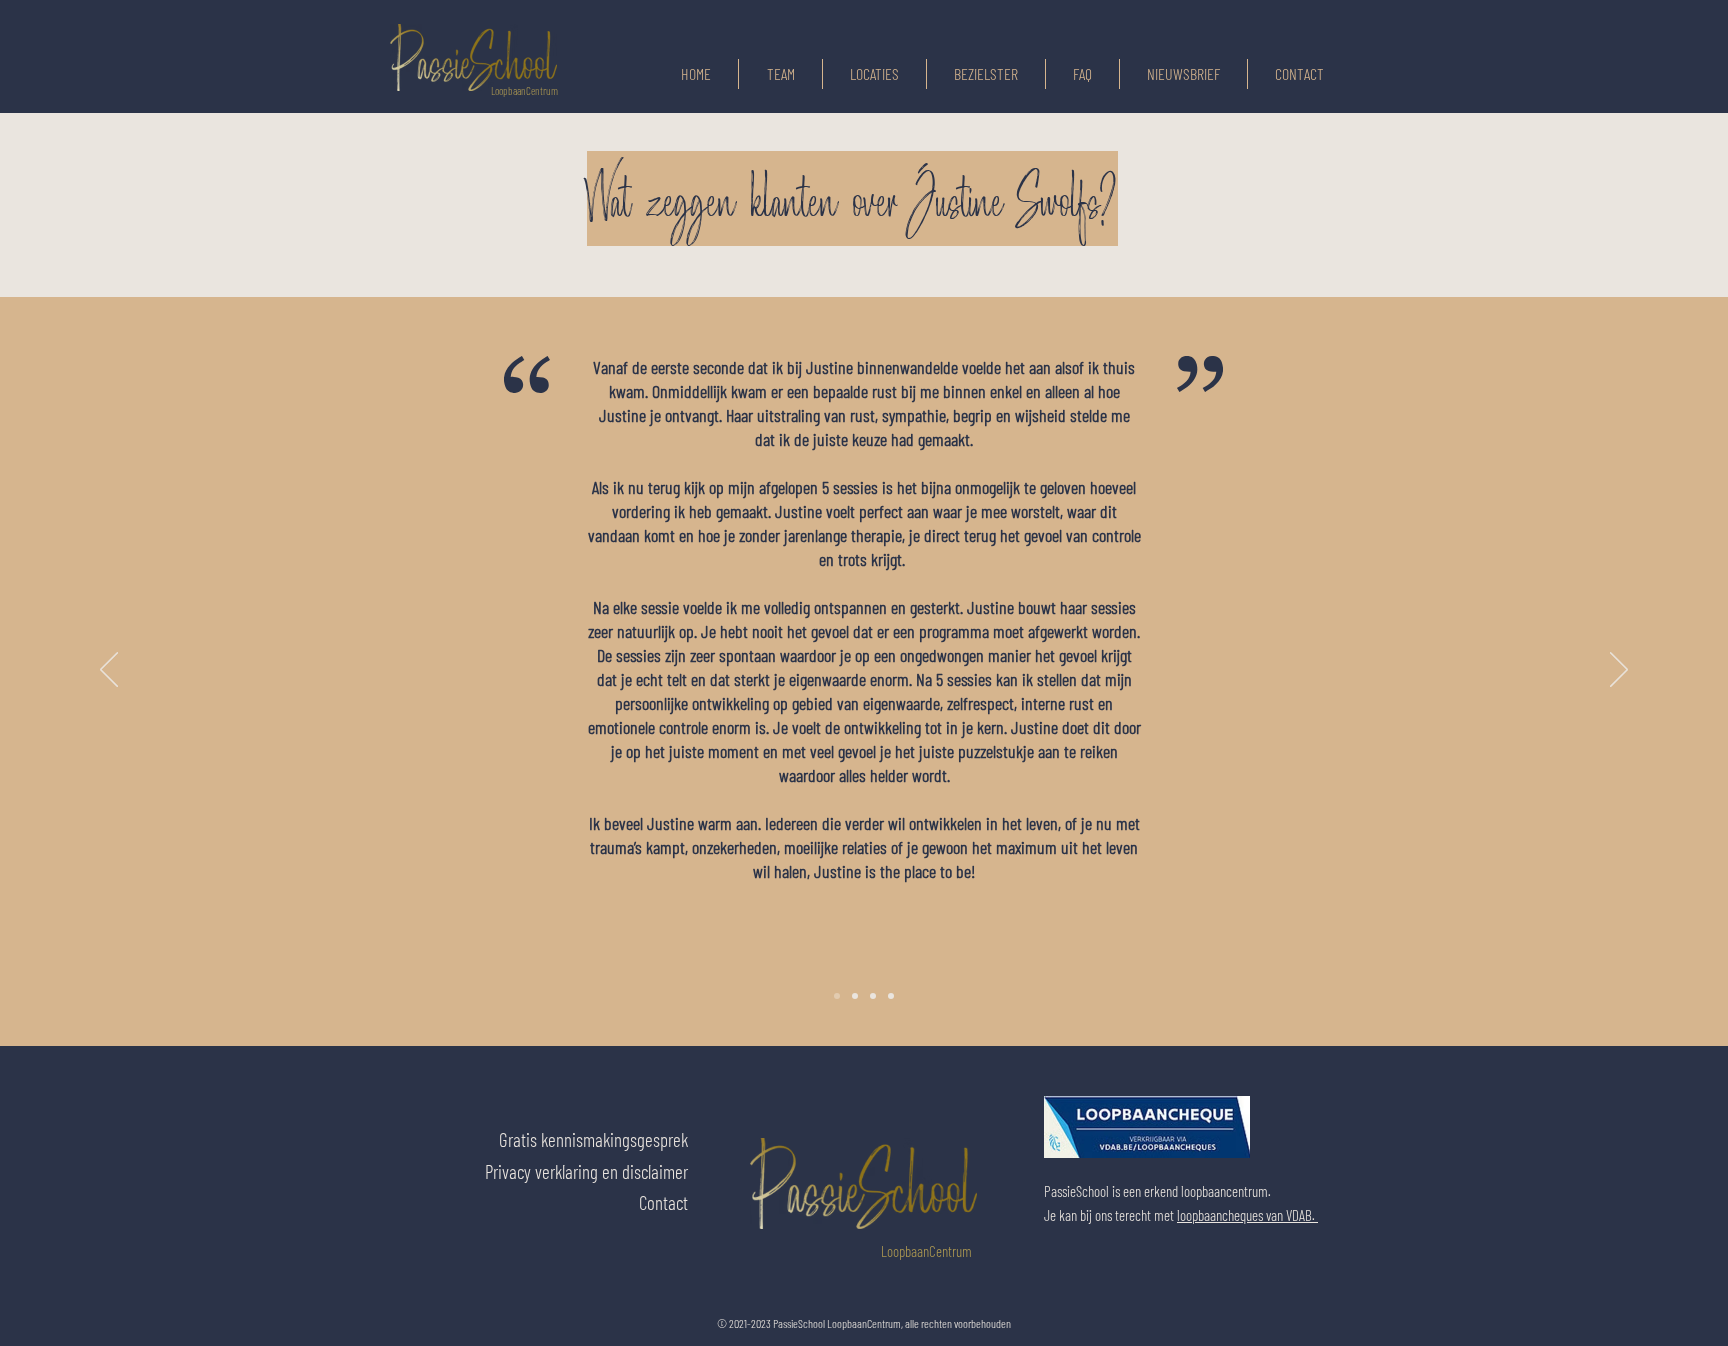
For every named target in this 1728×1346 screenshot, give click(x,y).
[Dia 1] (837, 996)
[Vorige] (109, 671)
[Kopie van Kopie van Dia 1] (873, 996)
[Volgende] (1619, 671)
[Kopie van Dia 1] (855, 996)
